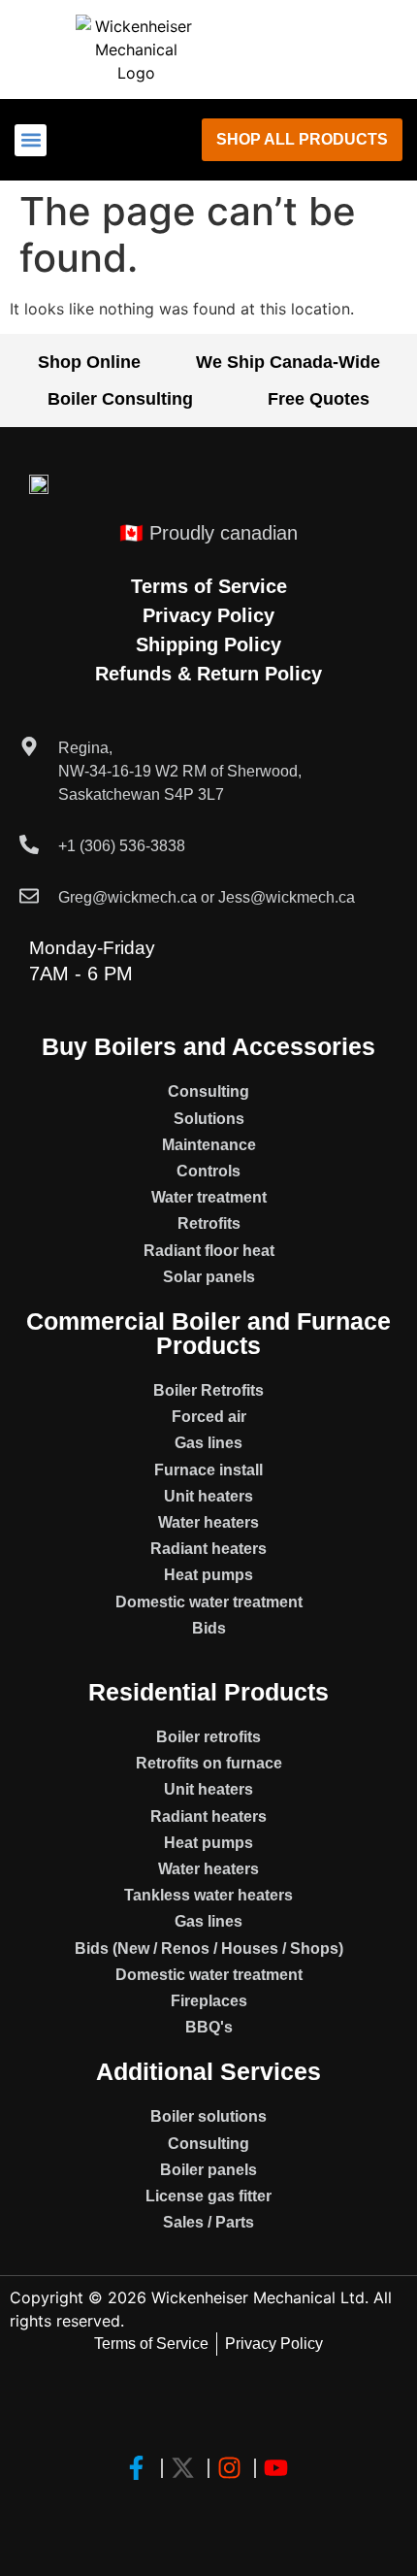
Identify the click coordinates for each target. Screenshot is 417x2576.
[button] (31, 140)
